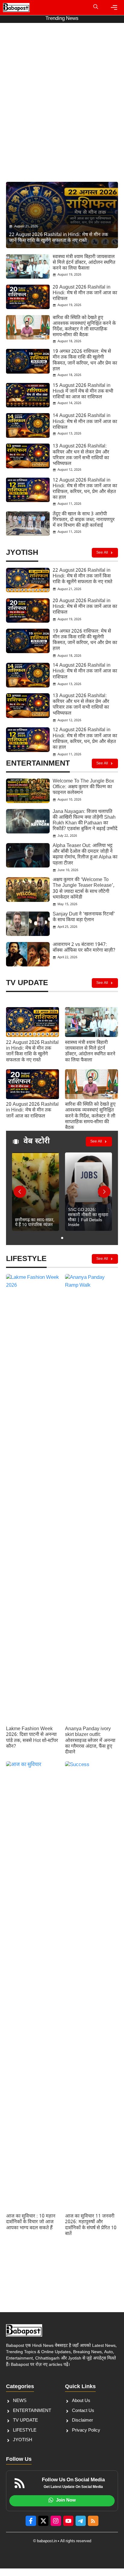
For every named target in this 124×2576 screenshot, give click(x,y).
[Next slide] (104, 1192)
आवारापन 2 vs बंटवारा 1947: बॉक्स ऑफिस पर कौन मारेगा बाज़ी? (84, 948)
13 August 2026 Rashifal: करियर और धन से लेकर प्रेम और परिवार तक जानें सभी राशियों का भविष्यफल (81, 455)
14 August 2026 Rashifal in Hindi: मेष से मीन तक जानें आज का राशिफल (85, 422)
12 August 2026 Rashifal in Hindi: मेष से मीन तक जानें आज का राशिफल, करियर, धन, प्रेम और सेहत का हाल (85, 489)
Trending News (62, 19)
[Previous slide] (20, 1192)
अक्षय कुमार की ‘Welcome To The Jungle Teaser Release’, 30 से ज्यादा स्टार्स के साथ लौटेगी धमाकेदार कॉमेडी (84, 889)
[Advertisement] (62, 111)
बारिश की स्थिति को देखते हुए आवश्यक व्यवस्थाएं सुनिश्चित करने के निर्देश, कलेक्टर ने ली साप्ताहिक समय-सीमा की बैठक (84, 327)
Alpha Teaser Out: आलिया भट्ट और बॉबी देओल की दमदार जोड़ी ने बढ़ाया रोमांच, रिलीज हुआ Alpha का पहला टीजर (85, 855)
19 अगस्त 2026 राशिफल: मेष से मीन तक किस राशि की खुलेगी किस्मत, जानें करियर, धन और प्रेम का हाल (85, 360)
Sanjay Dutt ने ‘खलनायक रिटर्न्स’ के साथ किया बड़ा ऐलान (84, 917)
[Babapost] (16, 8)
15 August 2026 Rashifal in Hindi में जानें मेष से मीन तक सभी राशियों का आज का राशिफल (83, 392)
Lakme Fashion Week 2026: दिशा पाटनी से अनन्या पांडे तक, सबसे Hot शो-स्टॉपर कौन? (32, 1738)
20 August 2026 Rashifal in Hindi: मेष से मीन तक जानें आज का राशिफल (85, 293)
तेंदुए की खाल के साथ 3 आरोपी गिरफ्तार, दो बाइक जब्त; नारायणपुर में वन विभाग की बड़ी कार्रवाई (84, 520)
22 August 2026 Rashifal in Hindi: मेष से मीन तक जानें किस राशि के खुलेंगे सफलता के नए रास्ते (82, 576)
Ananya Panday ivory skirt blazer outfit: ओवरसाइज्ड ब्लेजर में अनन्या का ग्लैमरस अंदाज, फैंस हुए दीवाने (90, 1741)
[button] (96, 8)
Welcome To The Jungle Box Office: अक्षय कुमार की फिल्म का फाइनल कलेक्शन (83, 787)
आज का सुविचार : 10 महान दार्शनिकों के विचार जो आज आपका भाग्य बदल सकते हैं (31, 2222)
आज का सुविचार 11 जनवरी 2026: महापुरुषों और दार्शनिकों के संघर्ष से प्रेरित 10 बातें (91, 2225)
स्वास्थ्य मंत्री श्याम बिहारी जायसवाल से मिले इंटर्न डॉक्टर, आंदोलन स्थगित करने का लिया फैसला (84, 263)
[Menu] (114, 8)
